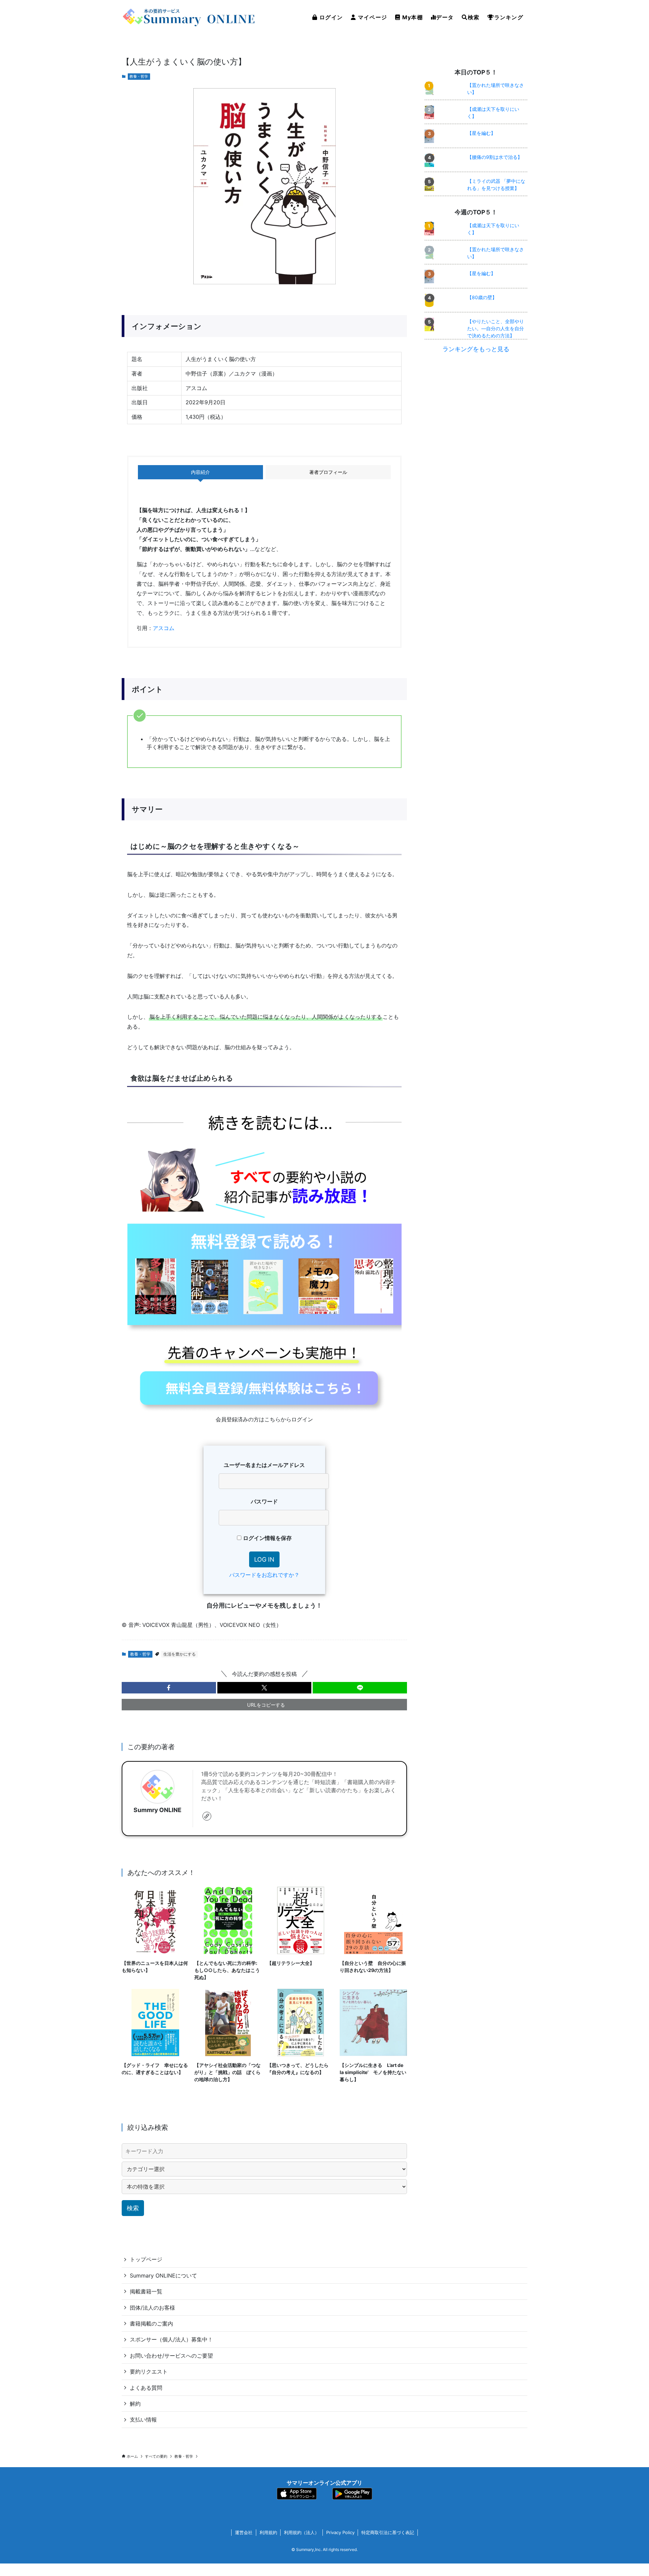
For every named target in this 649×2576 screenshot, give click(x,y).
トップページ (146, 2259)
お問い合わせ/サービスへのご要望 (171, 2356)
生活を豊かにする (179, 1654)
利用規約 (268, 2532)
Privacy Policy (340, 2532)
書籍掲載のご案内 (151, 2324)
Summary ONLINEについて (163, 2276)
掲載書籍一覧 (146, 2291)
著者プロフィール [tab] (328, 472)
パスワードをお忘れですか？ (264, 1575)
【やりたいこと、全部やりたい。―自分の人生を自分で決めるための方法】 (496, 328)
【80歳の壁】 (482, 297)
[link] (207, 1816)
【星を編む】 (481, 133)
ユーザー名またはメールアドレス (264, 1465)
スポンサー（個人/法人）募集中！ (171, 2339)
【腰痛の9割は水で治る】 (495, 157)
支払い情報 (143, 2419)
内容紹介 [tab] (200, 472)
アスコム (164, 628)
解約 (135, 2404)
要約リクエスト (149, 2372)
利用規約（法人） (302, 2532)
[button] (169, 1688)
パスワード (264, 1501)
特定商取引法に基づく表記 (388, 2532)
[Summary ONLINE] (189, 17)
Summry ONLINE (158, 1810)
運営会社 (244, 2532)
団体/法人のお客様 (152, 2308)
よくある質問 (146, 2388)
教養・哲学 (139, 76)
